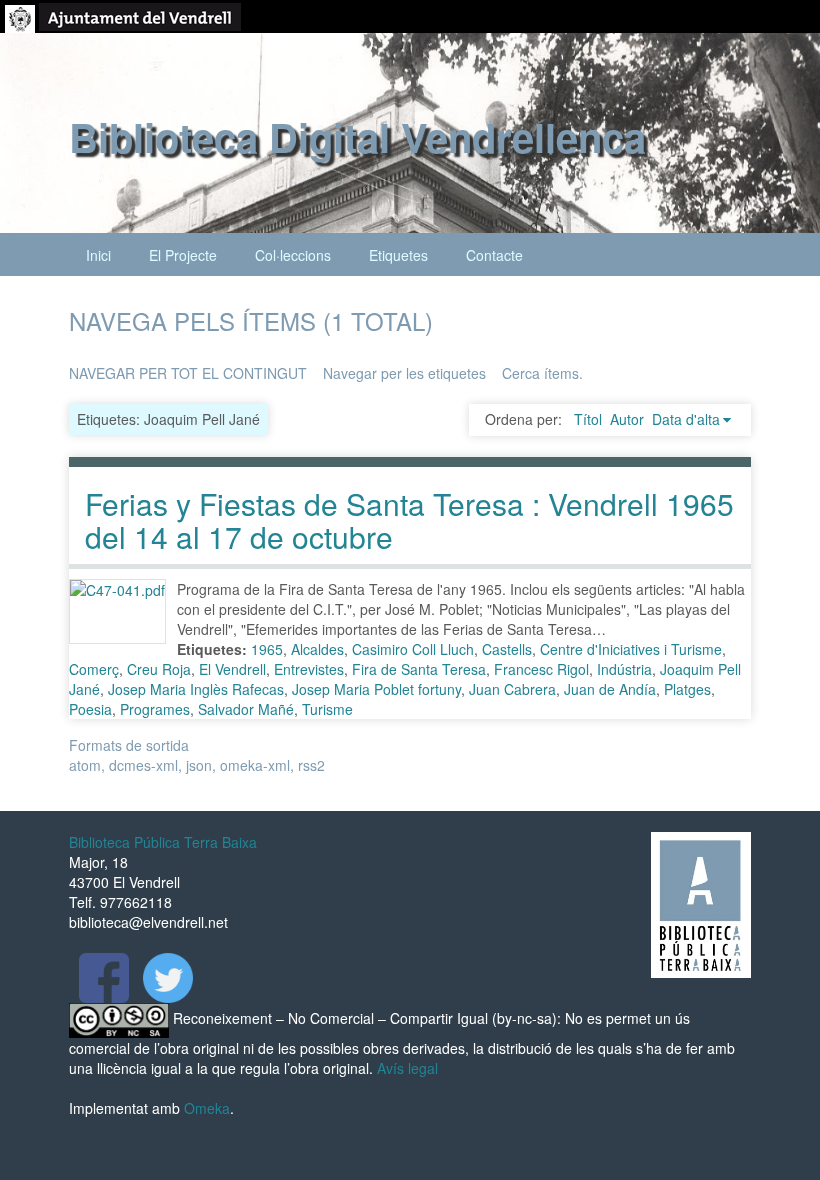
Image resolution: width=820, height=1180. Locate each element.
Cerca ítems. (542, 373)
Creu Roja (159, 669)
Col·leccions (293, 255)
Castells (507, 649)
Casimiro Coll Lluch (413, 649)
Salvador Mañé (246, 709)
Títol (588, 419)
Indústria (624, 669)
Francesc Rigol (541, 669)
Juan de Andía (610, 689)
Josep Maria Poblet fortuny (376, 689)
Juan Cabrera (512, 689)
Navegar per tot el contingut (188, 373)
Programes (155, 709)
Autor (627, 419)
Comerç (94, 669)
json (199, 765)
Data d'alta (686, 419)
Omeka (207, 1108)
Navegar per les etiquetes (404, 373)
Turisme (327, 709)
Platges (687, 689)
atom (85, 765)
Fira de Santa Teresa (419, 669)
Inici (98, 255)
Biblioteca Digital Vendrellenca (357, 136)
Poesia (90, 709)
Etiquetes (398, 255)
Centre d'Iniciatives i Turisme (631, 649)
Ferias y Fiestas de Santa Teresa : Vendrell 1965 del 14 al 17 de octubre (409, 520)
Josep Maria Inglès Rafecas (196, 689)
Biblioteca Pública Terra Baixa (163, 842)
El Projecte (183, 255)
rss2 (311, 765)
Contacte (494, 255)
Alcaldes (317, 649)
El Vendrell (232, 669)
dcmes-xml (143, 765)
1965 (267, 649)
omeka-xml (255, 765)
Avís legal (407, 1068)
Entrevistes (309, 669)
